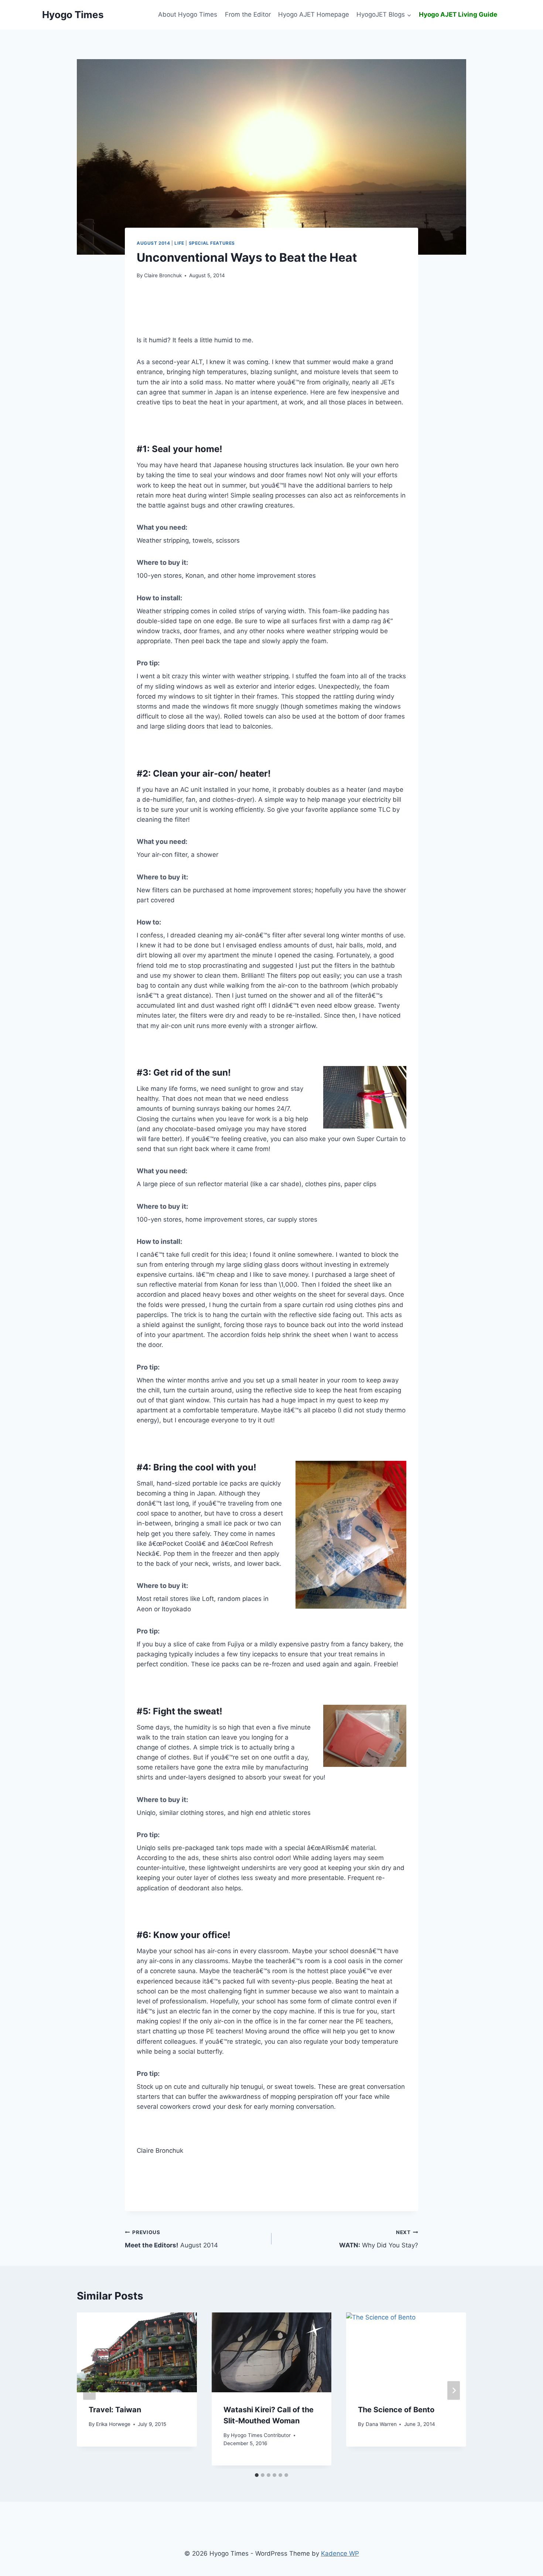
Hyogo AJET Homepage (314, 14)
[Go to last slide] (89, 2391)
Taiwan (115, 2410)
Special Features (212, 243)
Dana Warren (381, 2424)
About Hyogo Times (188, 14)
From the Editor (248, 14)
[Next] (454, 2391)
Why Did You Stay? (379, 2239)
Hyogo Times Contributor (261, 2435)
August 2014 (153, 243)
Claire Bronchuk (163, 275)
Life (179, 243)
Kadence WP (340, 2553)
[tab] (257, 2475)
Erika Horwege (113, 2424)
